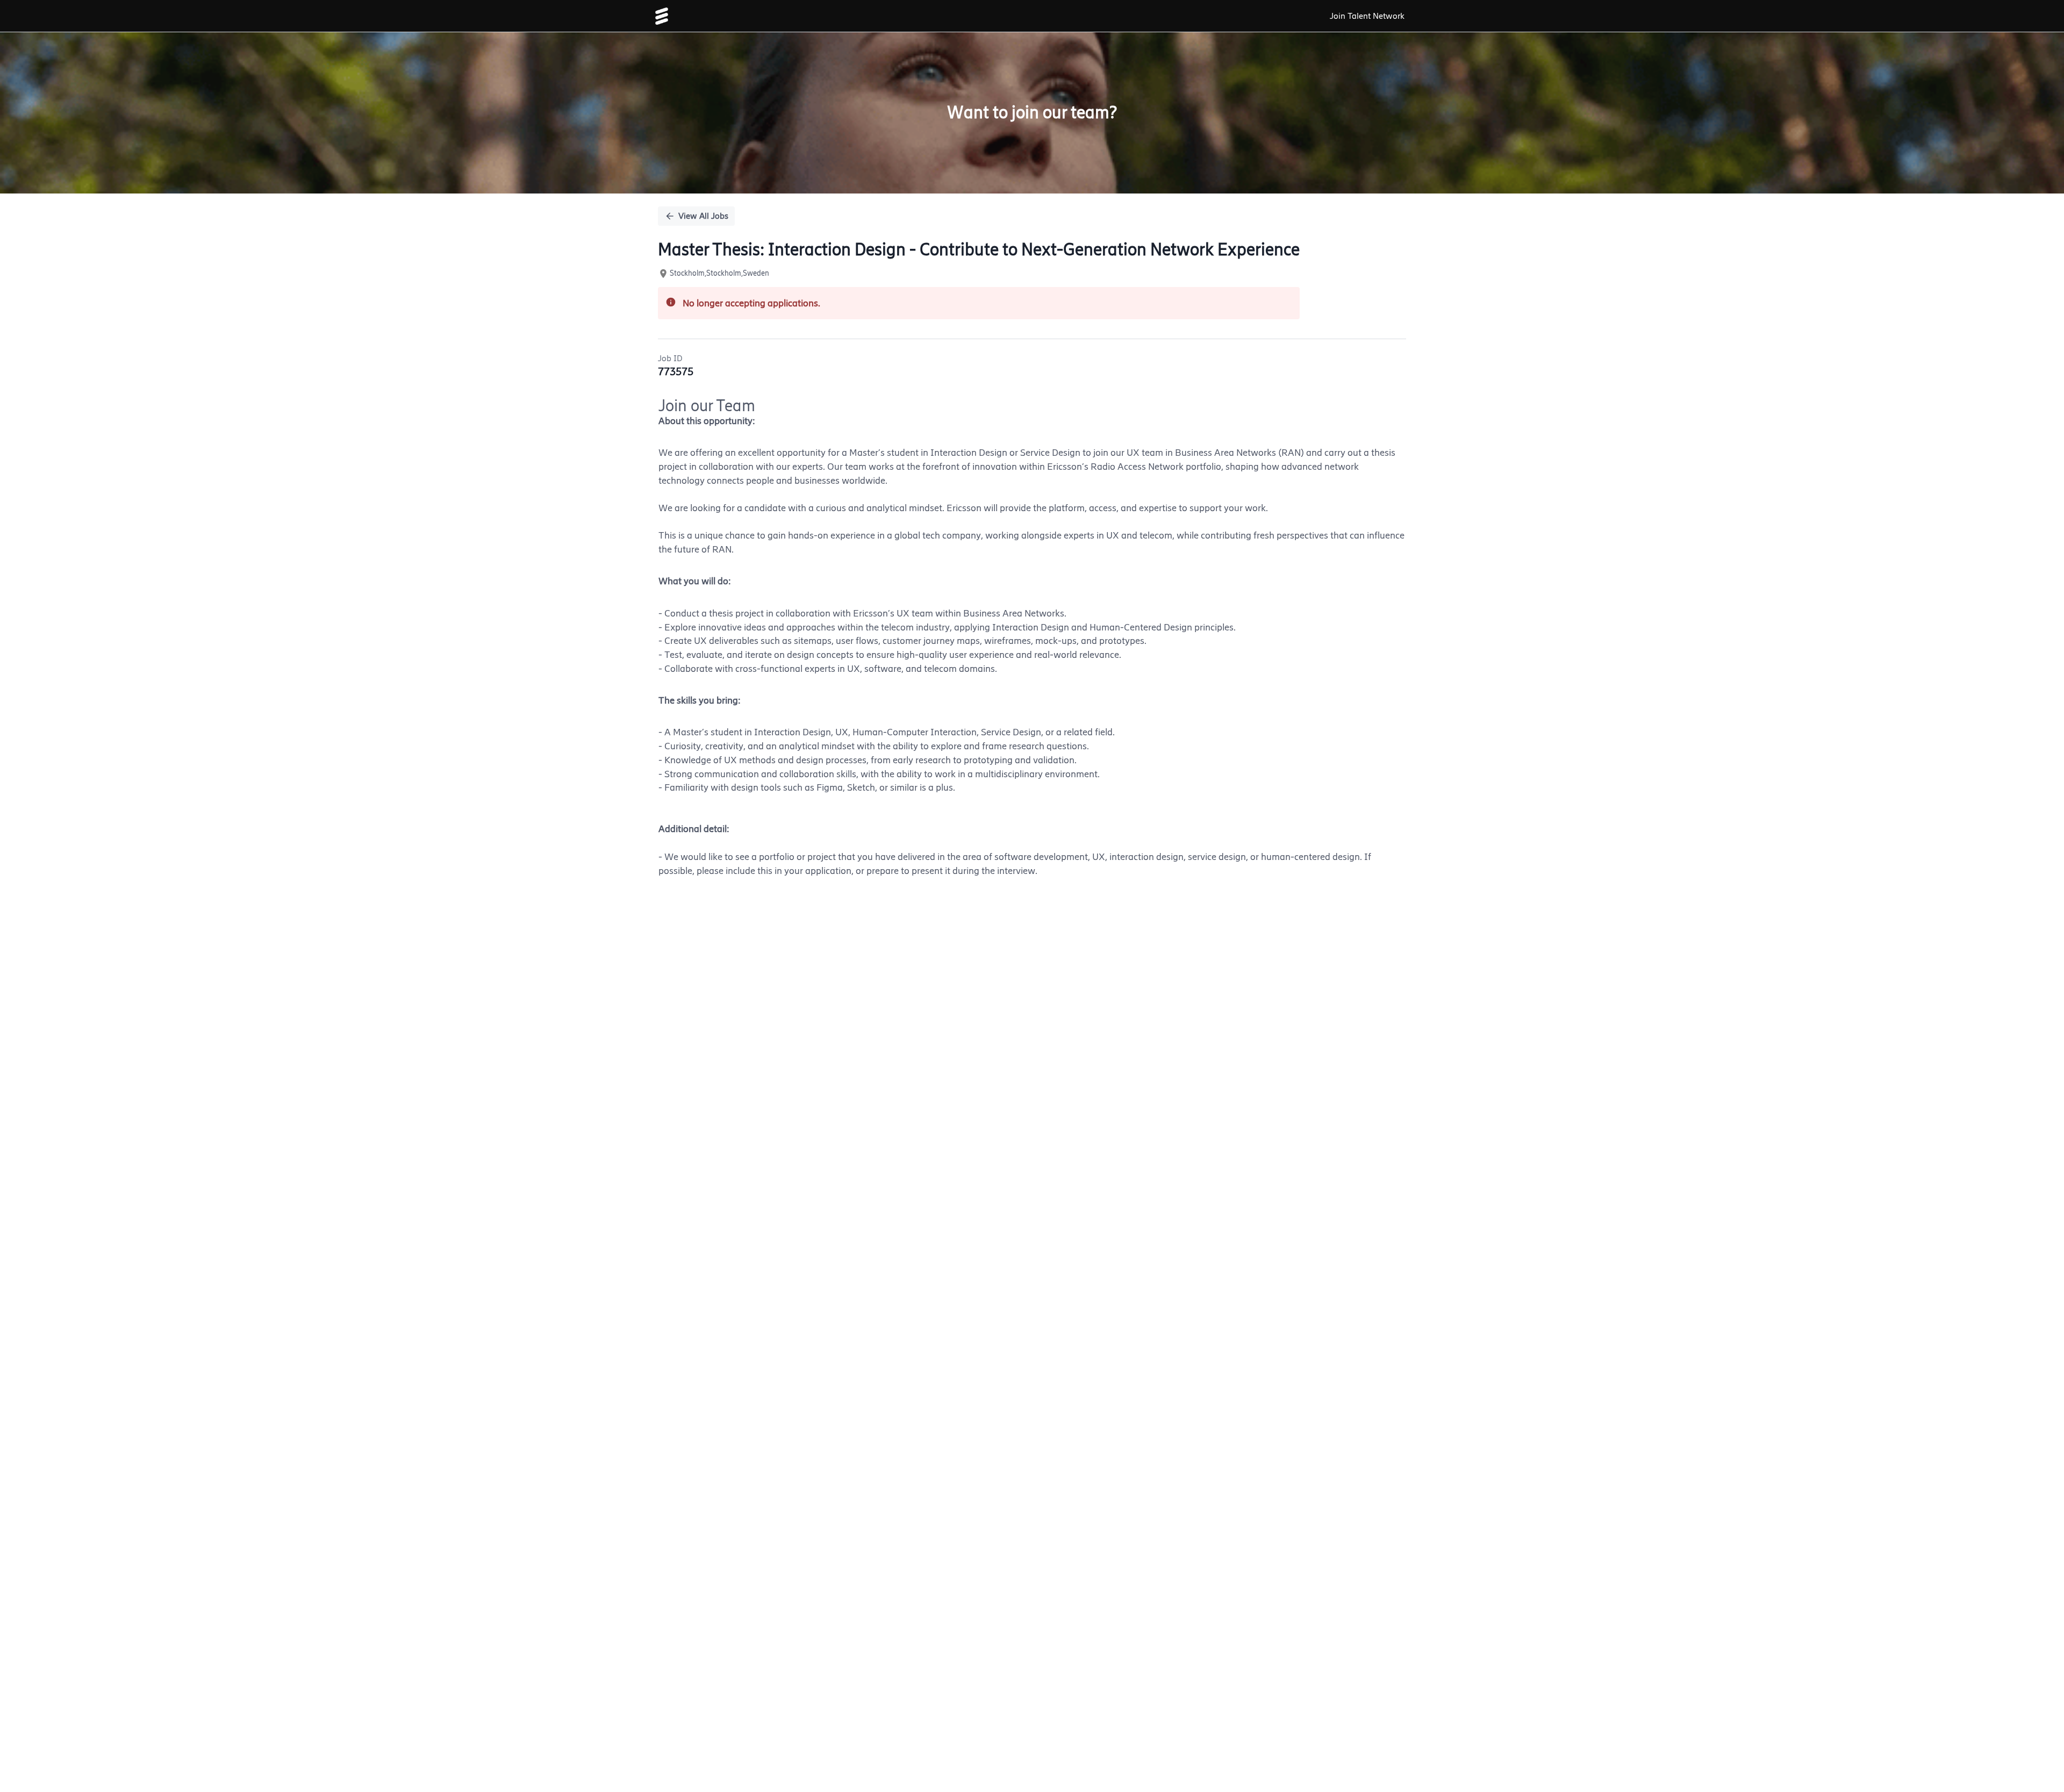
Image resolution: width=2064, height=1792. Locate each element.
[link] (662, 16)
